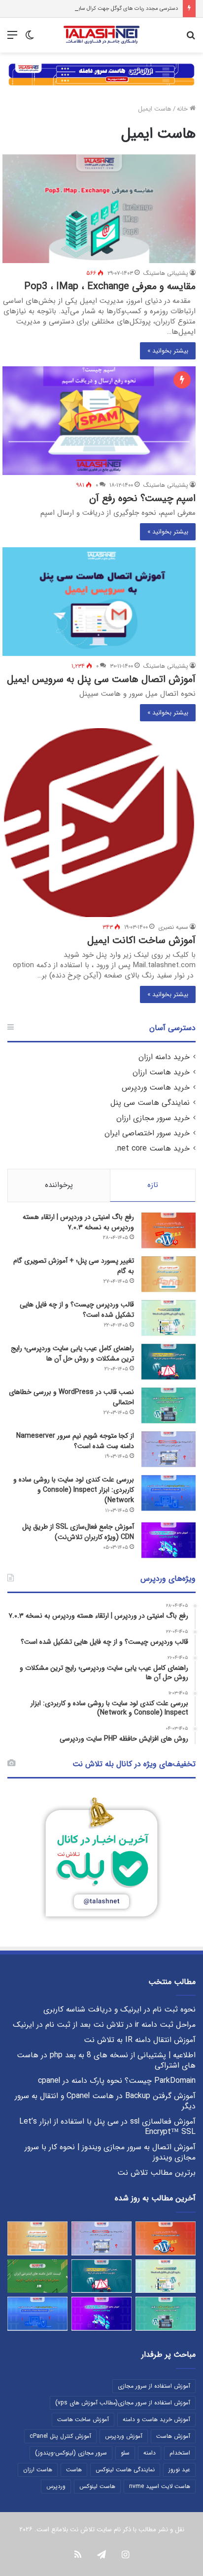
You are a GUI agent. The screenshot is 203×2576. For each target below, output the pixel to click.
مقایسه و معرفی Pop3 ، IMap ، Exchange (110, 286)
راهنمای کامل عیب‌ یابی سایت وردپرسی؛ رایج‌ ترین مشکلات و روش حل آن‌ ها (72, 1353)
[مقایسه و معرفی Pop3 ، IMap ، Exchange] (99, 209)
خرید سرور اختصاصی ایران (147, 1133)
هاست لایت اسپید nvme (160, 2486)
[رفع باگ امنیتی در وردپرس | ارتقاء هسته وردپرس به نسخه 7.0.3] (169, 1230)
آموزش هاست (173, 2436)
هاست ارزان (38, 2470)
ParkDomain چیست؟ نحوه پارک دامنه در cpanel (117, 2081)
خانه (183, 109)
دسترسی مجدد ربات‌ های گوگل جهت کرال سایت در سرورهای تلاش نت (101, 9)
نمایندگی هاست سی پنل (150, 1103)
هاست (74, 2470)
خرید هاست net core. (152, 1149)
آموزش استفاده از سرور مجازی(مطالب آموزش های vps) (123, 2403)
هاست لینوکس (97, 2486)
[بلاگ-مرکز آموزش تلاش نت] (101, 35)
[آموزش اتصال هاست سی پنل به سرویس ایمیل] (99, 602)
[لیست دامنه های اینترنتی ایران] (37, 2276)
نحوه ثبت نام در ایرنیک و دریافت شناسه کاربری (119, 2010)
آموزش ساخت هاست (83, 2419)
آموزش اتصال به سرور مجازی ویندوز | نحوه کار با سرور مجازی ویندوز (110, 2152)
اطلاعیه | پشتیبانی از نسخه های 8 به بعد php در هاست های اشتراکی (106, 2060)
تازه (153, 1185)
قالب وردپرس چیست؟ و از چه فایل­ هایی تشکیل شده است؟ (77, 1310)
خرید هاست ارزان (161, 1072)
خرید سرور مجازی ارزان (153, 1118)
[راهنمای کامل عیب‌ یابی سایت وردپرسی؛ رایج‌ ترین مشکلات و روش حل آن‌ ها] (169, 1362)
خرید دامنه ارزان (164, 1057)
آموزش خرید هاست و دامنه (156, 2419)
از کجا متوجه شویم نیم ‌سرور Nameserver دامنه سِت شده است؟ (75, 1441)
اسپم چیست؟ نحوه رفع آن (142, 498)
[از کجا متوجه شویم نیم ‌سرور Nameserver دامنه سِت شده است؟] (169, 1449)
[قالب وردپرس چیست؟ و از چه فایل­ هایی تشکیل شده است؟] (169, 1318)
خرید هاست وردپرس (156, 1088)
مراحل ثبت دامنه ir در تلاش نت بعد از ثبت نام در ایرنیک (104, 2025)
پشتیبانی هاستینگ (166, 273)
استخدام (180, 2453)
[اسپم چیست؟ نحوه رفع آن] (99, 421)
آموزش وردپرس (124, 2436)
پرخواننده (59, 1185)
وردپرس (56, 2486)
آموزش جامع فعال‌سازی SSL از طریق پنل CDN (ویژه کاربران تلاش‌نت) (78, 1532)
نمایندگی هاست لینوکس (125, 2470)
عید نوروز (179, 2470)
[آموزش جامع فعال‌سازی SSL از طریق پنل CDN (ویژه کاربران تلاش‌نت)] (169, 1540)
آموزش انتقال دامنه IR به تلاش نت (140, 2040)
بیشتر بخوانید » (168, 351)
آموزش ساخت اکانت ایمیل (141, 940)
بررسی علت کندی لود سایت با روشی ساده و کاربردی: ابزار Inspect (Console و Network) (74, 1490)
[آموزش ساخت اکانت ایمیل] (99, 822)
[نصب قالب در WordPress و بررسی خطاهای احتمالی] (169, 1406)
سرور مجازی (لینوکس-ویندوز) (71, 2453)
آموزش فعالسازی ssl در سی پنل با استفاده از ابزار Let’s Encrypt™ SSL (107, 2127)
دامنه (150, 2453)
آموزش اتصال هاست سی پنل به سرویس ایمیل (101, 679)
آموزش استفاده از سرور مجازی (154, 2386)
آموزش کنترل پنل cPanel (60, 2436)
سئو (125, 2453)
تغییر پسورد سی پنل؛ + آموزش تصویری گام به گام (74, 1266)
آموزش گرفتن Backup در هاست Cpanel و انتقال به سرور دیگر (105, 2101)
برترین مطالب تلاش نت (156, 2173)
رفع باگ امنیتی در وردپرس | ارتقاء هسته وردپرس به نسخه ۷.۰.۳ (78, 1222)
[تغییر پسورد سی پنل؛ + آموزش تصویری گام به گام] (169, 1274)
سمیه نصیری (173, 927)
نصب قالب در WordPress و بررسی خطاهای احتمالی (71, 1397)
